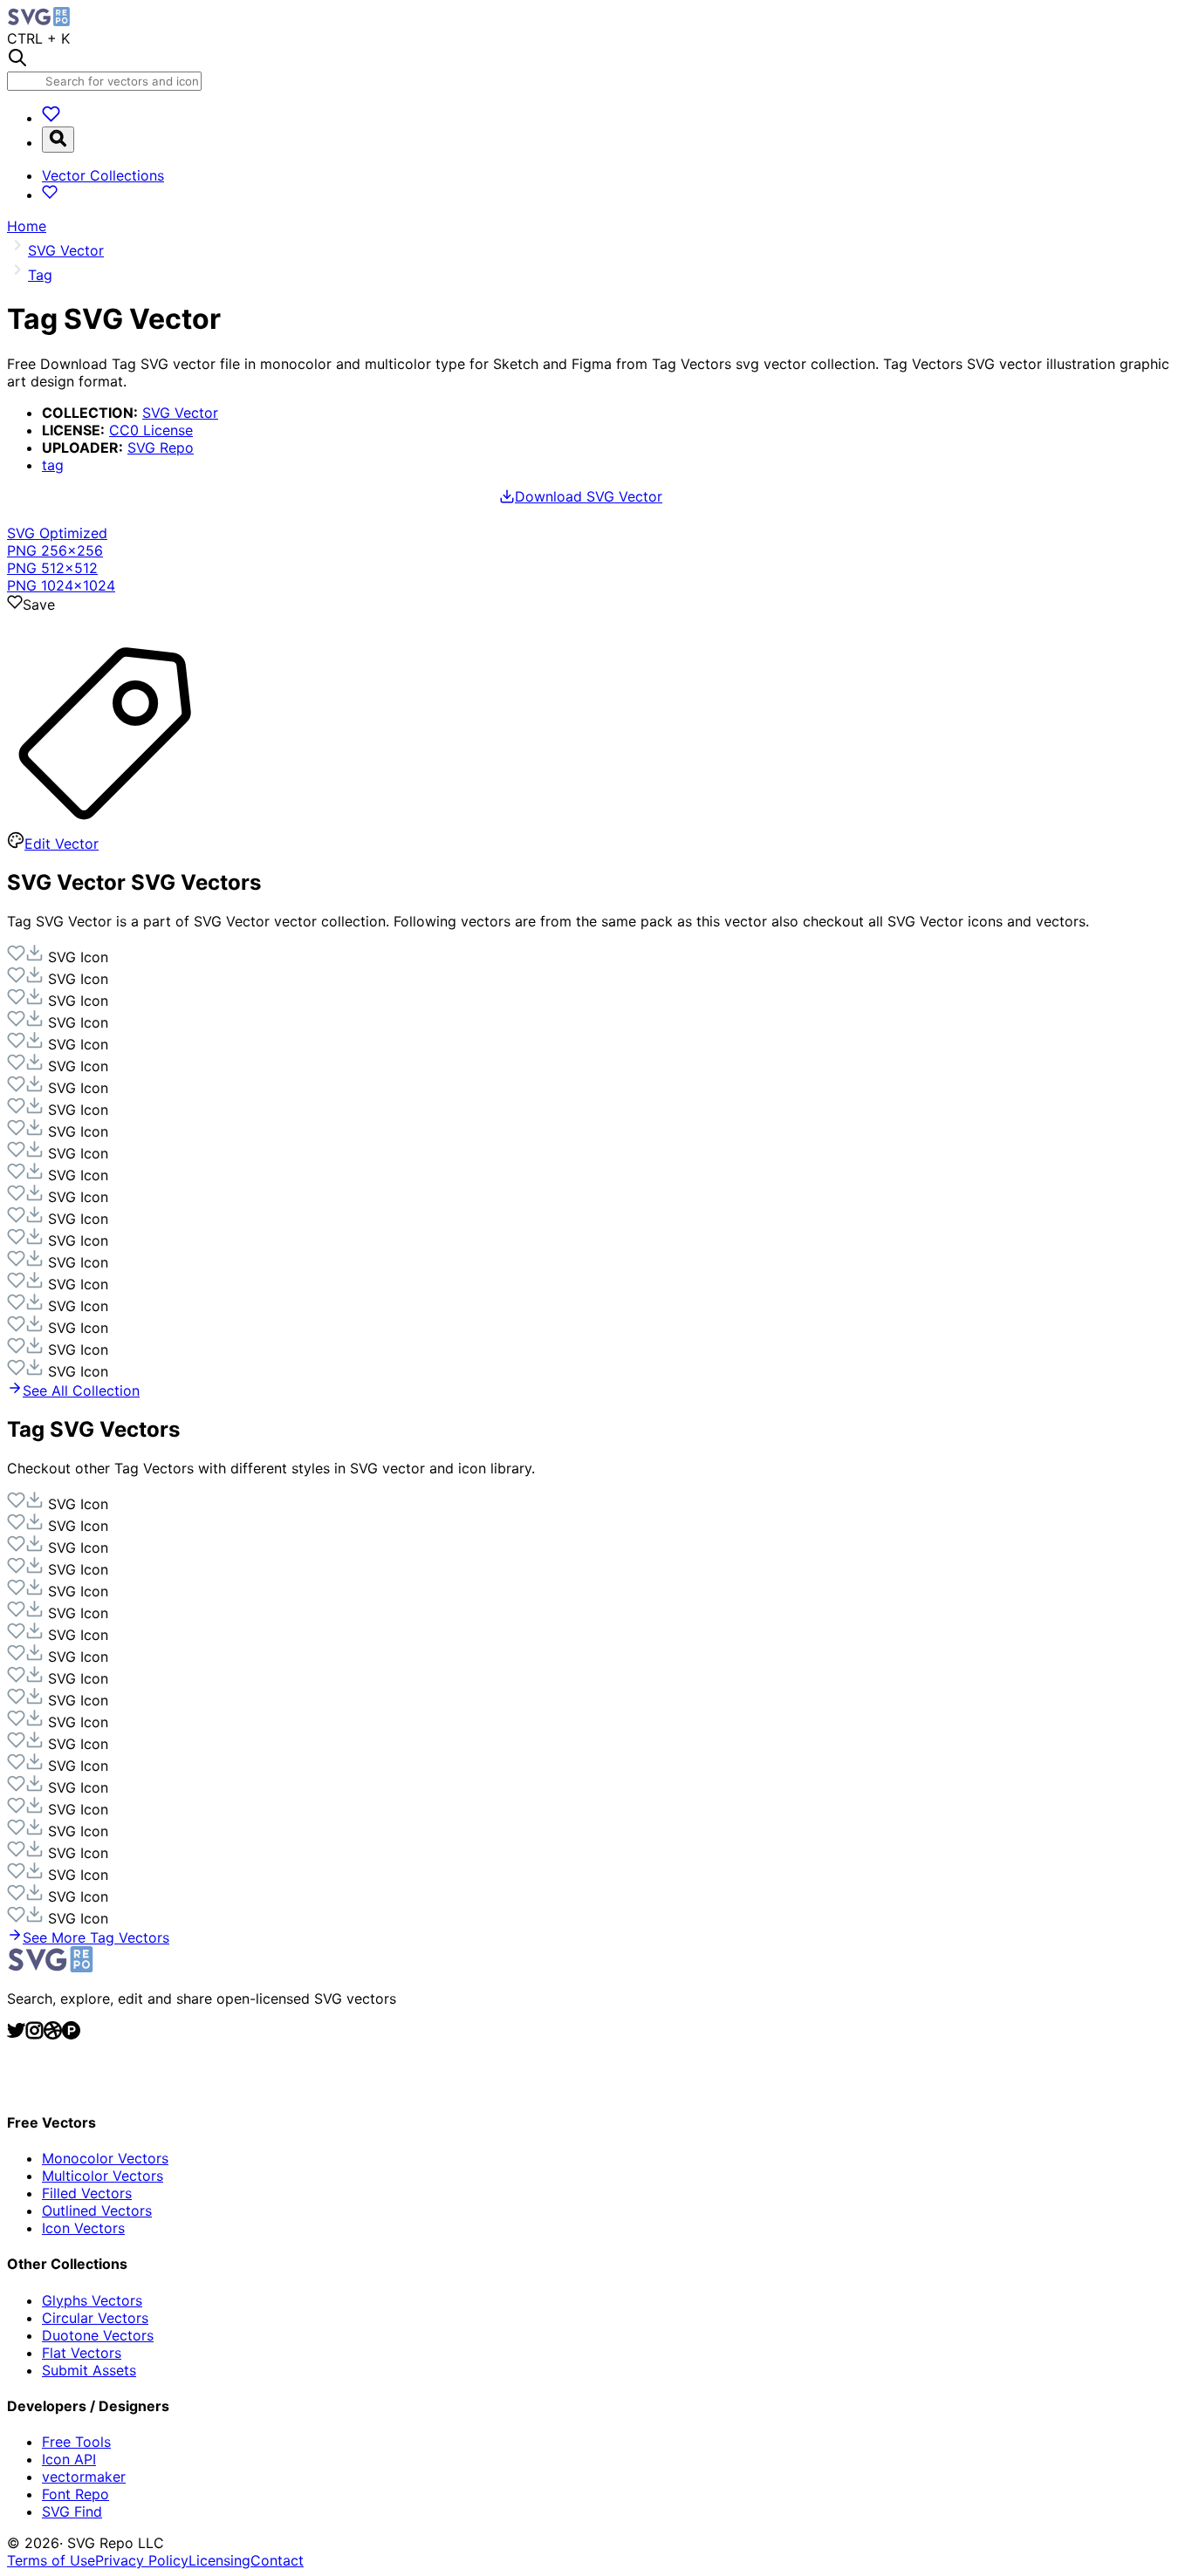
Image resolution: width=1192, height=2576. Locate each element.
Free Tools (76, 2442)
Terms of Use (51, 2560)
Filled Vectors (87, 2193)
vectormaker (84, 2477)
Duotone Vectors (98, 2335)
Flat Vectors (82, 2353)
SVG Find (72, 2511)
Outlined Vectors (97, 2210)
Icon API (69, 2459)
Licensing (219, 2560)
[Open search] (58, 140)
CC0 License (151, 430)
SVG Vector (180, 413)
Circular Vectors (95, 2318)
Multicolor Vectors (103, 2176)
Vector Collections (103, 175)
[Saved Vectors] (51, 118)
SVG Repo (161, 448)
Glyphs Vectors (92, 2300)
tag (53, 465)
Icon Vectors (83, 2228)
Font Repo (75, 2494)
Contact (277, 2560)
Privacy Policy (142, 2560)
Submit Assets (89, 2370)
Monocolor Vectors (105, 2158)
